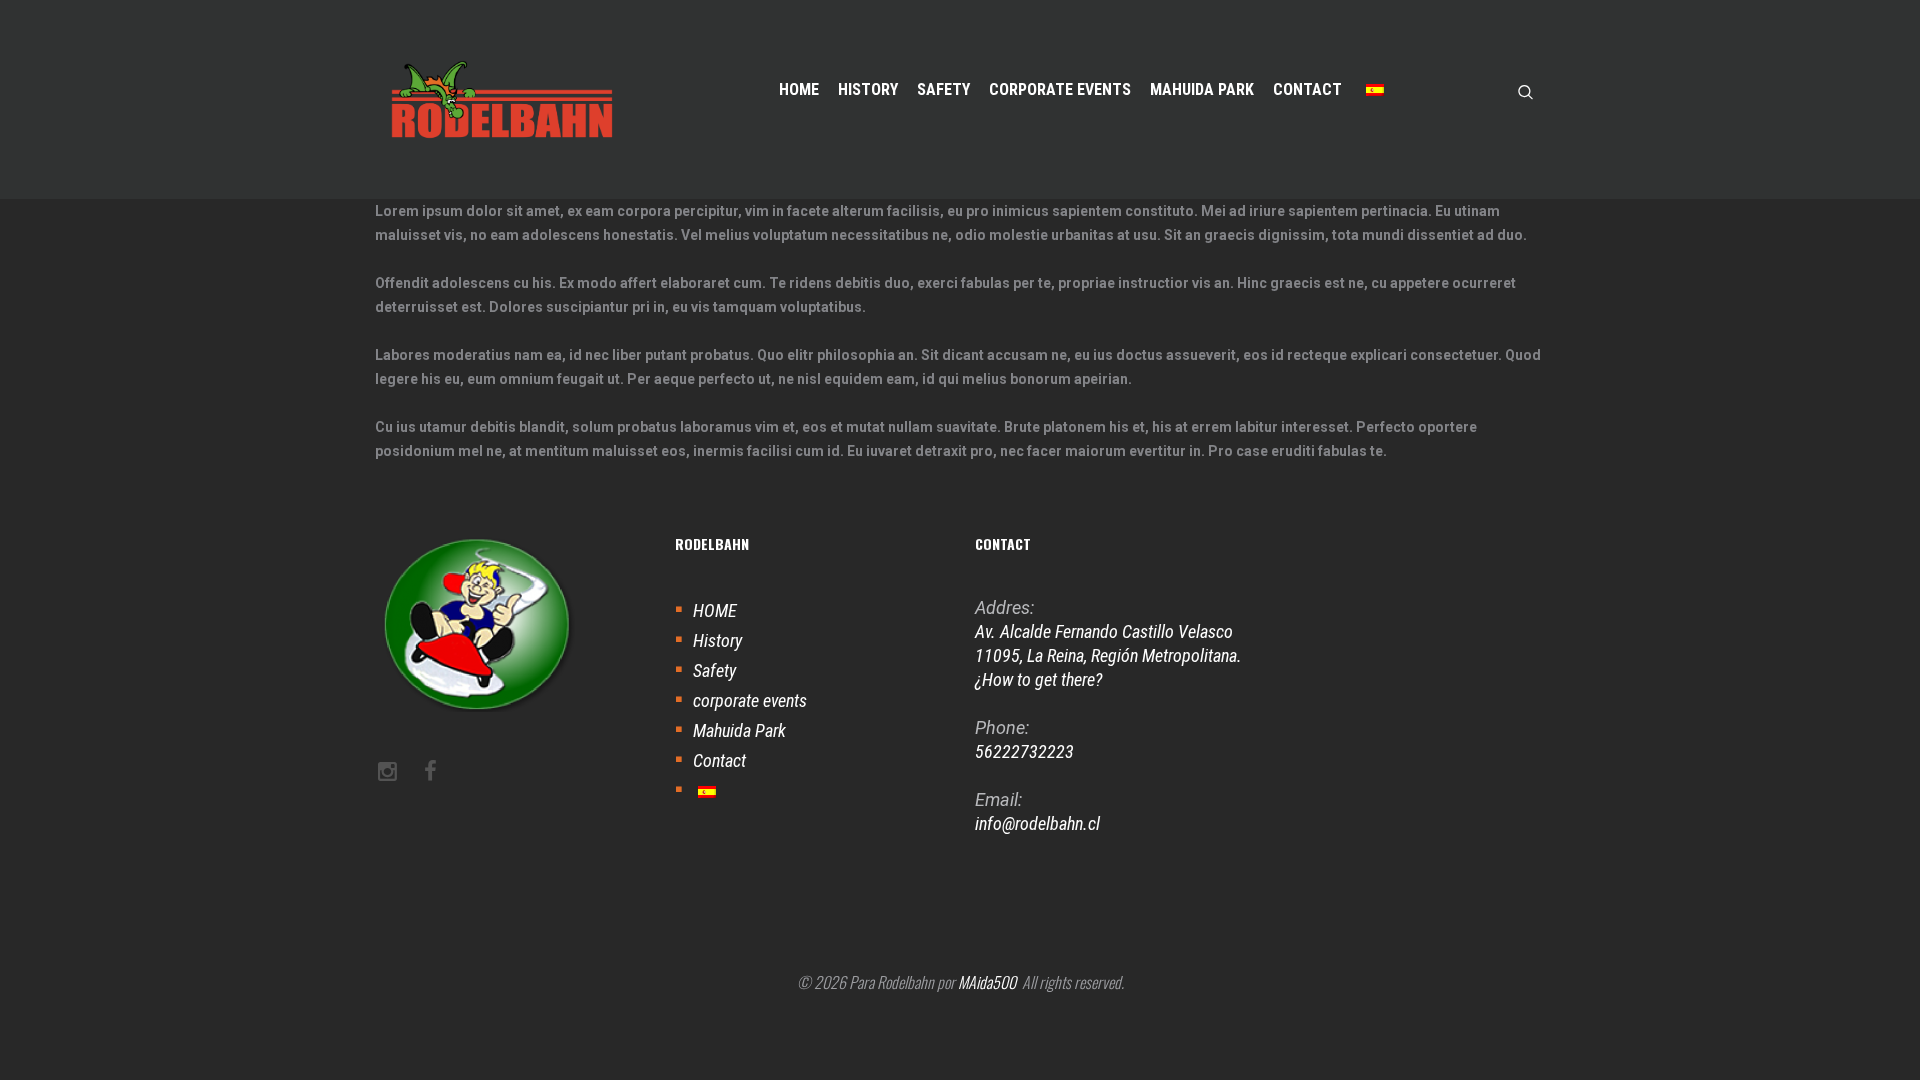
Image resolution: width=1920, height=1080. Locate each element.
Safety (714, 670)
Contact (719, 760)
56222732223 (1024, 751)
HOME (715, 610)
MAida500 (987, 982)
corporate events (750, 700)
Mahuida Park (739, 730)
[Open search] (1526, 91)
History (717, 640)
